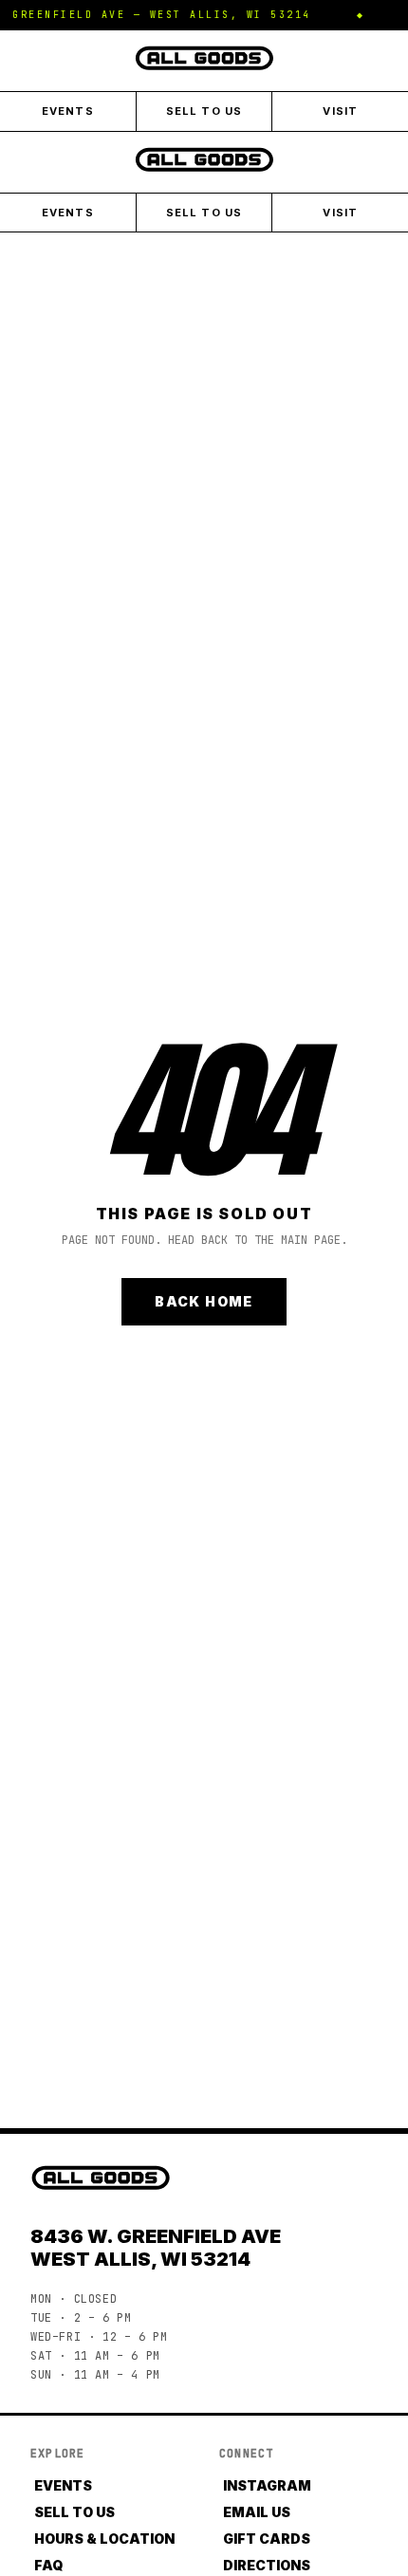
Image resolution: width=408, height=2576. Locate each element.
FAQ (48, 2565)
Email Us (257, 2512)
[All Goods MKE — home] (204, 58)
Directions (267, 2565)
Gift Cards (267, 2539)
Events (68, 111)
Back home (204, 1301)
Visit (340, 111)
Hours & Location (104, 2539)
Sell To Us (204, 111)
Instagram (267, 2485)
